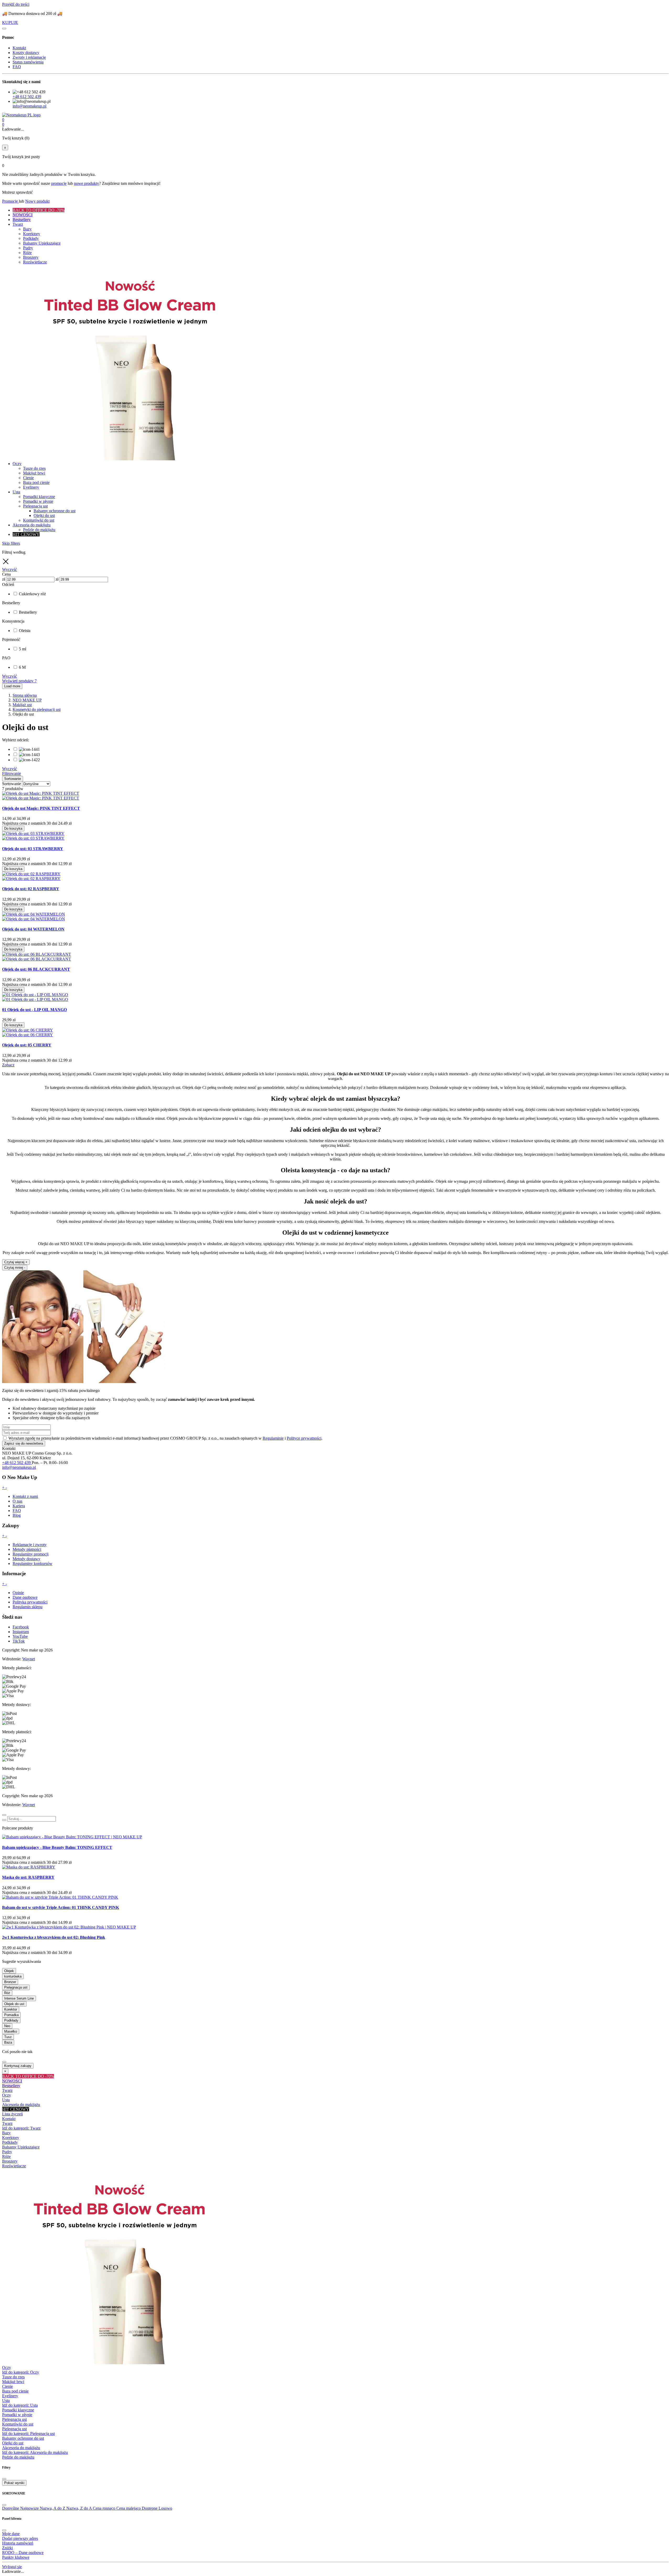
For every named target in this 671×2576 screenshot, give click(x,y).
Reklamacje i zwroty (30, 1545)
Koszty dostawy (26, 53)
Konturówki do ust (18, 2424)
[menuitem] (341, 210)
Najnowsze (30, 2508)
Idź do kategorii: (21, 2128)
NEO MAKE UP (27, 700)
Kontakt (19, 48)
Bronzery (10, 2161)
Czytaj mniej (15, 1268)
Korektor (11, 2009)
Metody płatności (27, 1549)
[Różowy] (29, 760)
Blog (17, 1515)
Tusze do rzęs (13, 2377)
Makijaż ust (22, 705)
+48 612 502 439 (27, 97)
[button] (335, 125)
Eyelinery (10, 2396)
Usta (6, 2100)
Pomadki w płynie (17, 2415)
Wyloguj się (12, 2567)
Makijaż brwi (13, 2382)
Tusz (8, 2037)
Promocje (10, 201)
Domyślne (11, 2508)
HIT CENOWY (16, 2109)
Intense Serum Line (19, 1998)
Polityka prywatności (30, 1602)
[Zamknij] (4, 29)
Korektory (11, 2138)
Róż (7, 1993)
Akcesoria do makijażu (21, 2105)
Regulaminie (273, 1438)
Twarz (7, 2090)
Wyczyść (10, 676)
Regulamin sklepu (28, 1607)
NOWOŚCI (12, 2081)
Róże (6, 2156)
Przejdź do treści (16, 4)
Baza (8, 2042)
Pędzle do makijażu (18, 2457)
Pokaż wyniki (14, 2483)
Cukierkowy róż (32, 594)
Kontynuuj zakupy (18, 2066)
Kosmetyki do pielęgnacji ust (37, 709)
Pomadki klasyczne (18, 2410)
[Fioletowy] (29, 755)
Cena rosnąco (105, 2508)
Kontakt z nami (25, 1496)
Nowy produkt (37, 201)
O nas (17, 1501)
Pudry (7, 2152)
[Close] (4, 1815)
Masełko (11, 2031)
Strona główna (25, 695)
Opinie (18, 1593)
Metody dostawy (26, 1559)
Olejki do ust (13, 2443)
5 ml (23, 649)
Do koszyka (13, 828)
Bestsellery (28, 612)
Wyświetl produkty (19, 681)
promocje (59, 183)
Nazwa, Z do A (80, 2508)
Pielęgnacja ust (16, 1987)
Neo (7, 2026)
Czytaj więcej (16, 1262)
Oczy (7, 2095)
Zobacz (8, 1065)
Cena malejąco (129, 2508)
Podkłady (11, 2020)
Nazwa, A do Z (53, 2508)
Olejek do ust (14, 2004)
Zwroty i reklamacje (29, 57)
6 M (22, 667)
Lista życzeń (12, 2114)
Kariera (19, 1506)
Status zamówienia (28, 62)
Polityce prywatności (304, 1438)
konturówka (13, 1976)
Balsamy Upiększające (21, 2147)
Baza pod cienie (15, 2391)
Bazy (6, 2133)
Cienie (7, 2386)
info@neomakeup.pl (29, 106)
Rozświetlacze (14, 2166)
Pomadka (11, 2015)
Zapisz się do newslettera (24, 1443)
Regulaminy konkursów (33, 1564)
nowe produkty (86, 183)
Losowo (165, 2508)
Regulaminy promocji (31, 1554)
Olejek (9, 1971)
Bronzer (10, 1982)
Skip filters (11, 543)
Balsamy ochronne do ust (23, 2438)
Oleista (25, 631)
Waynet (29, 1659)
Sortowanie (12, 784)
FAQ (17, 67)
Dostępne (150, 2508)
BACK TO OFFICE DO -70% (28, 2076)
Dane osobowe (25, 1597)
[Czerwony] (29, 749)
